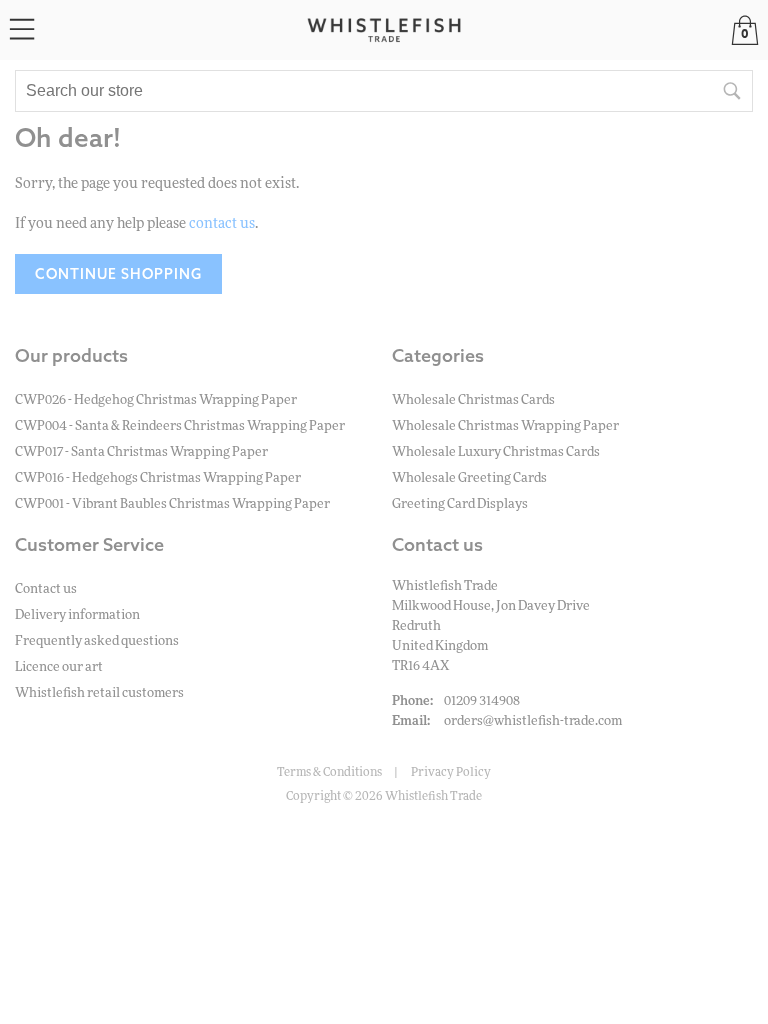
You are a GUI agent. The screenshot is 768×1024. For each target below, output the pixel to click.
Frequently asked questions (97, 641)
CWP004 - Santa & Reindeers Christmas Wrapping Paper (180, 426)
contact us (222, 224)
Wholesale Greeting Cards (469, 478)
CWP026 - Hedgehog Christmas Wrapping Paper (156, 400)
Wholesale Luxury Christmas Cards (496, 452)
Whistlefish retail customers (99, 693)
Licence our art (59, 667)
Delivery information (77, 615)
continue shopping (118, 274)
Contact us (46, 589)
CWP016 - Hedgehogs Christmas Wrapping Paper (158, 478)
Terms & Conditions (329, 772)
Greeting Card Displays (460, 504)
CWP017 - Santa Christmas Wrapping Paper (141, 452)
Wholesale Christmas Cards (473, 400)
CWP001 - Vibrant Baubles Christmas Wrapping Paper (172, 504)
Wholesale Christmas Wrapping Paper (505, 426)
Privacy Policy (451, 772)
